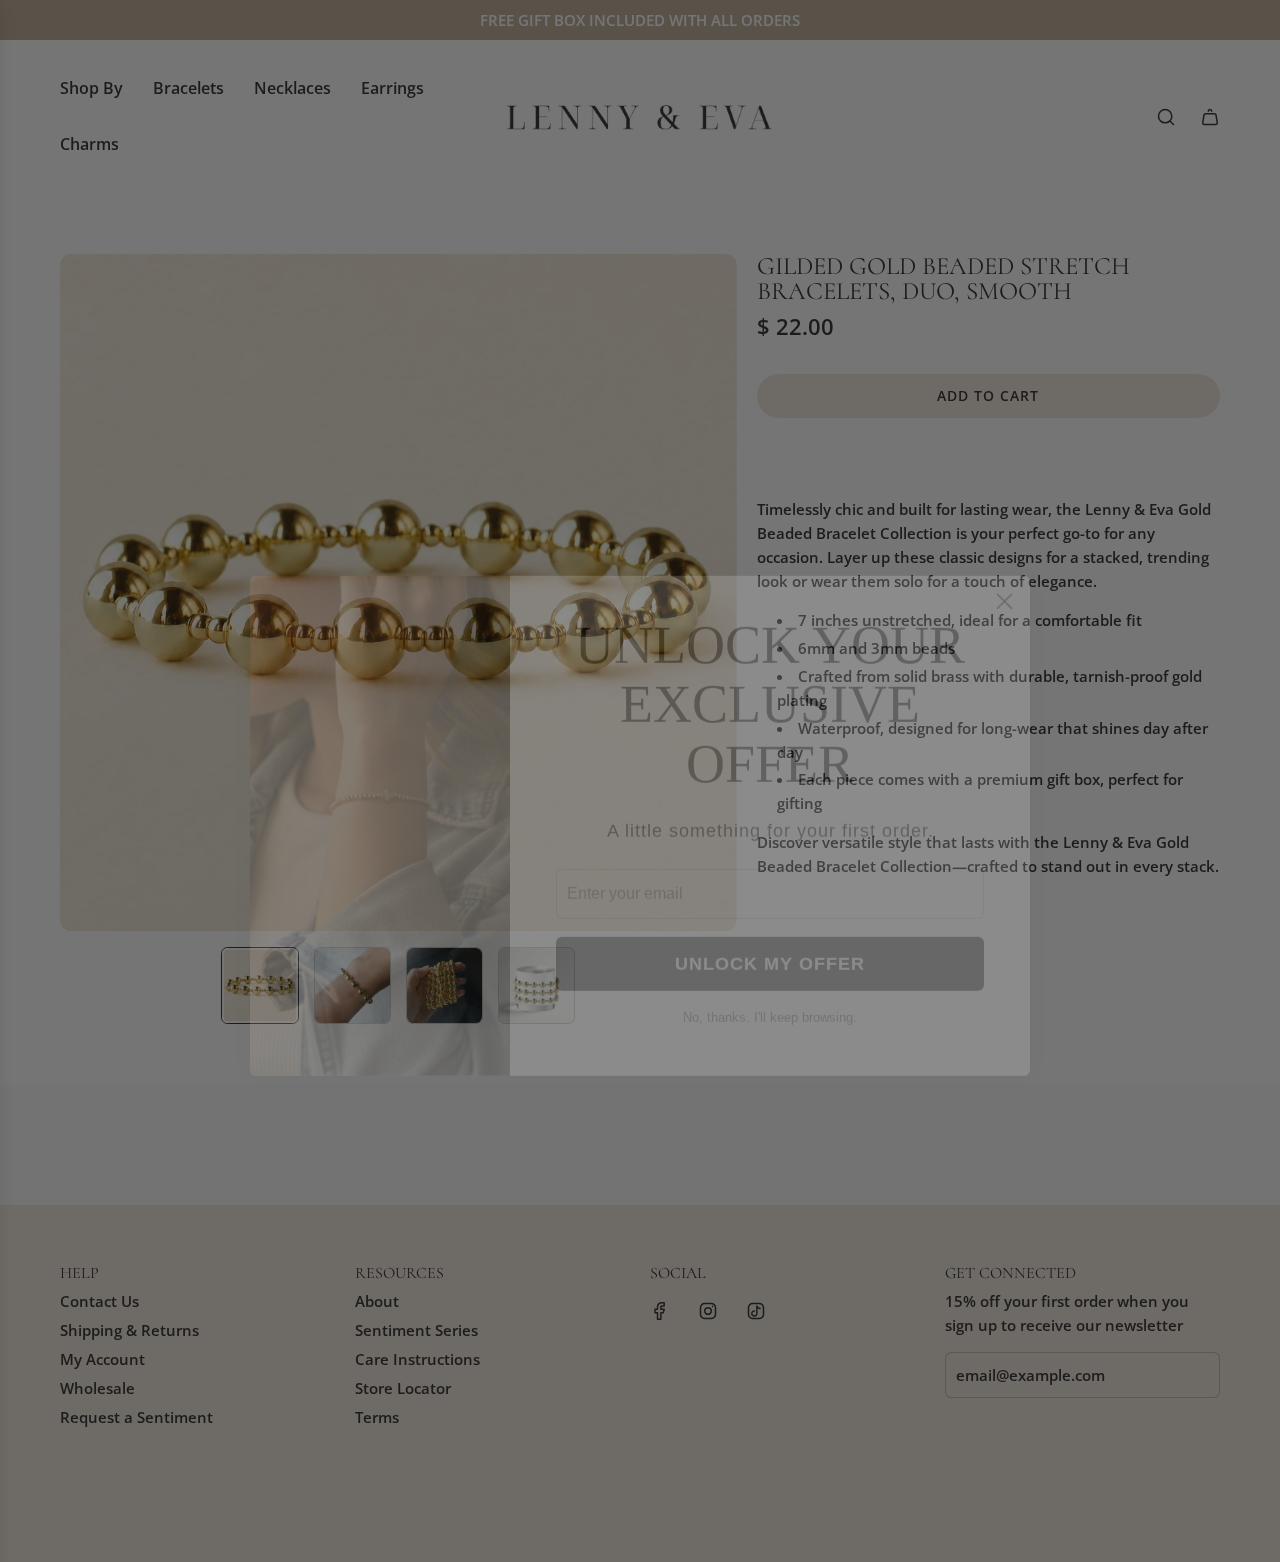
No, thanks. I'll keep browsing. (770, 972)
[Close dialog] (1004, 556)
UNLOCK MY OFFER (770, 919)
